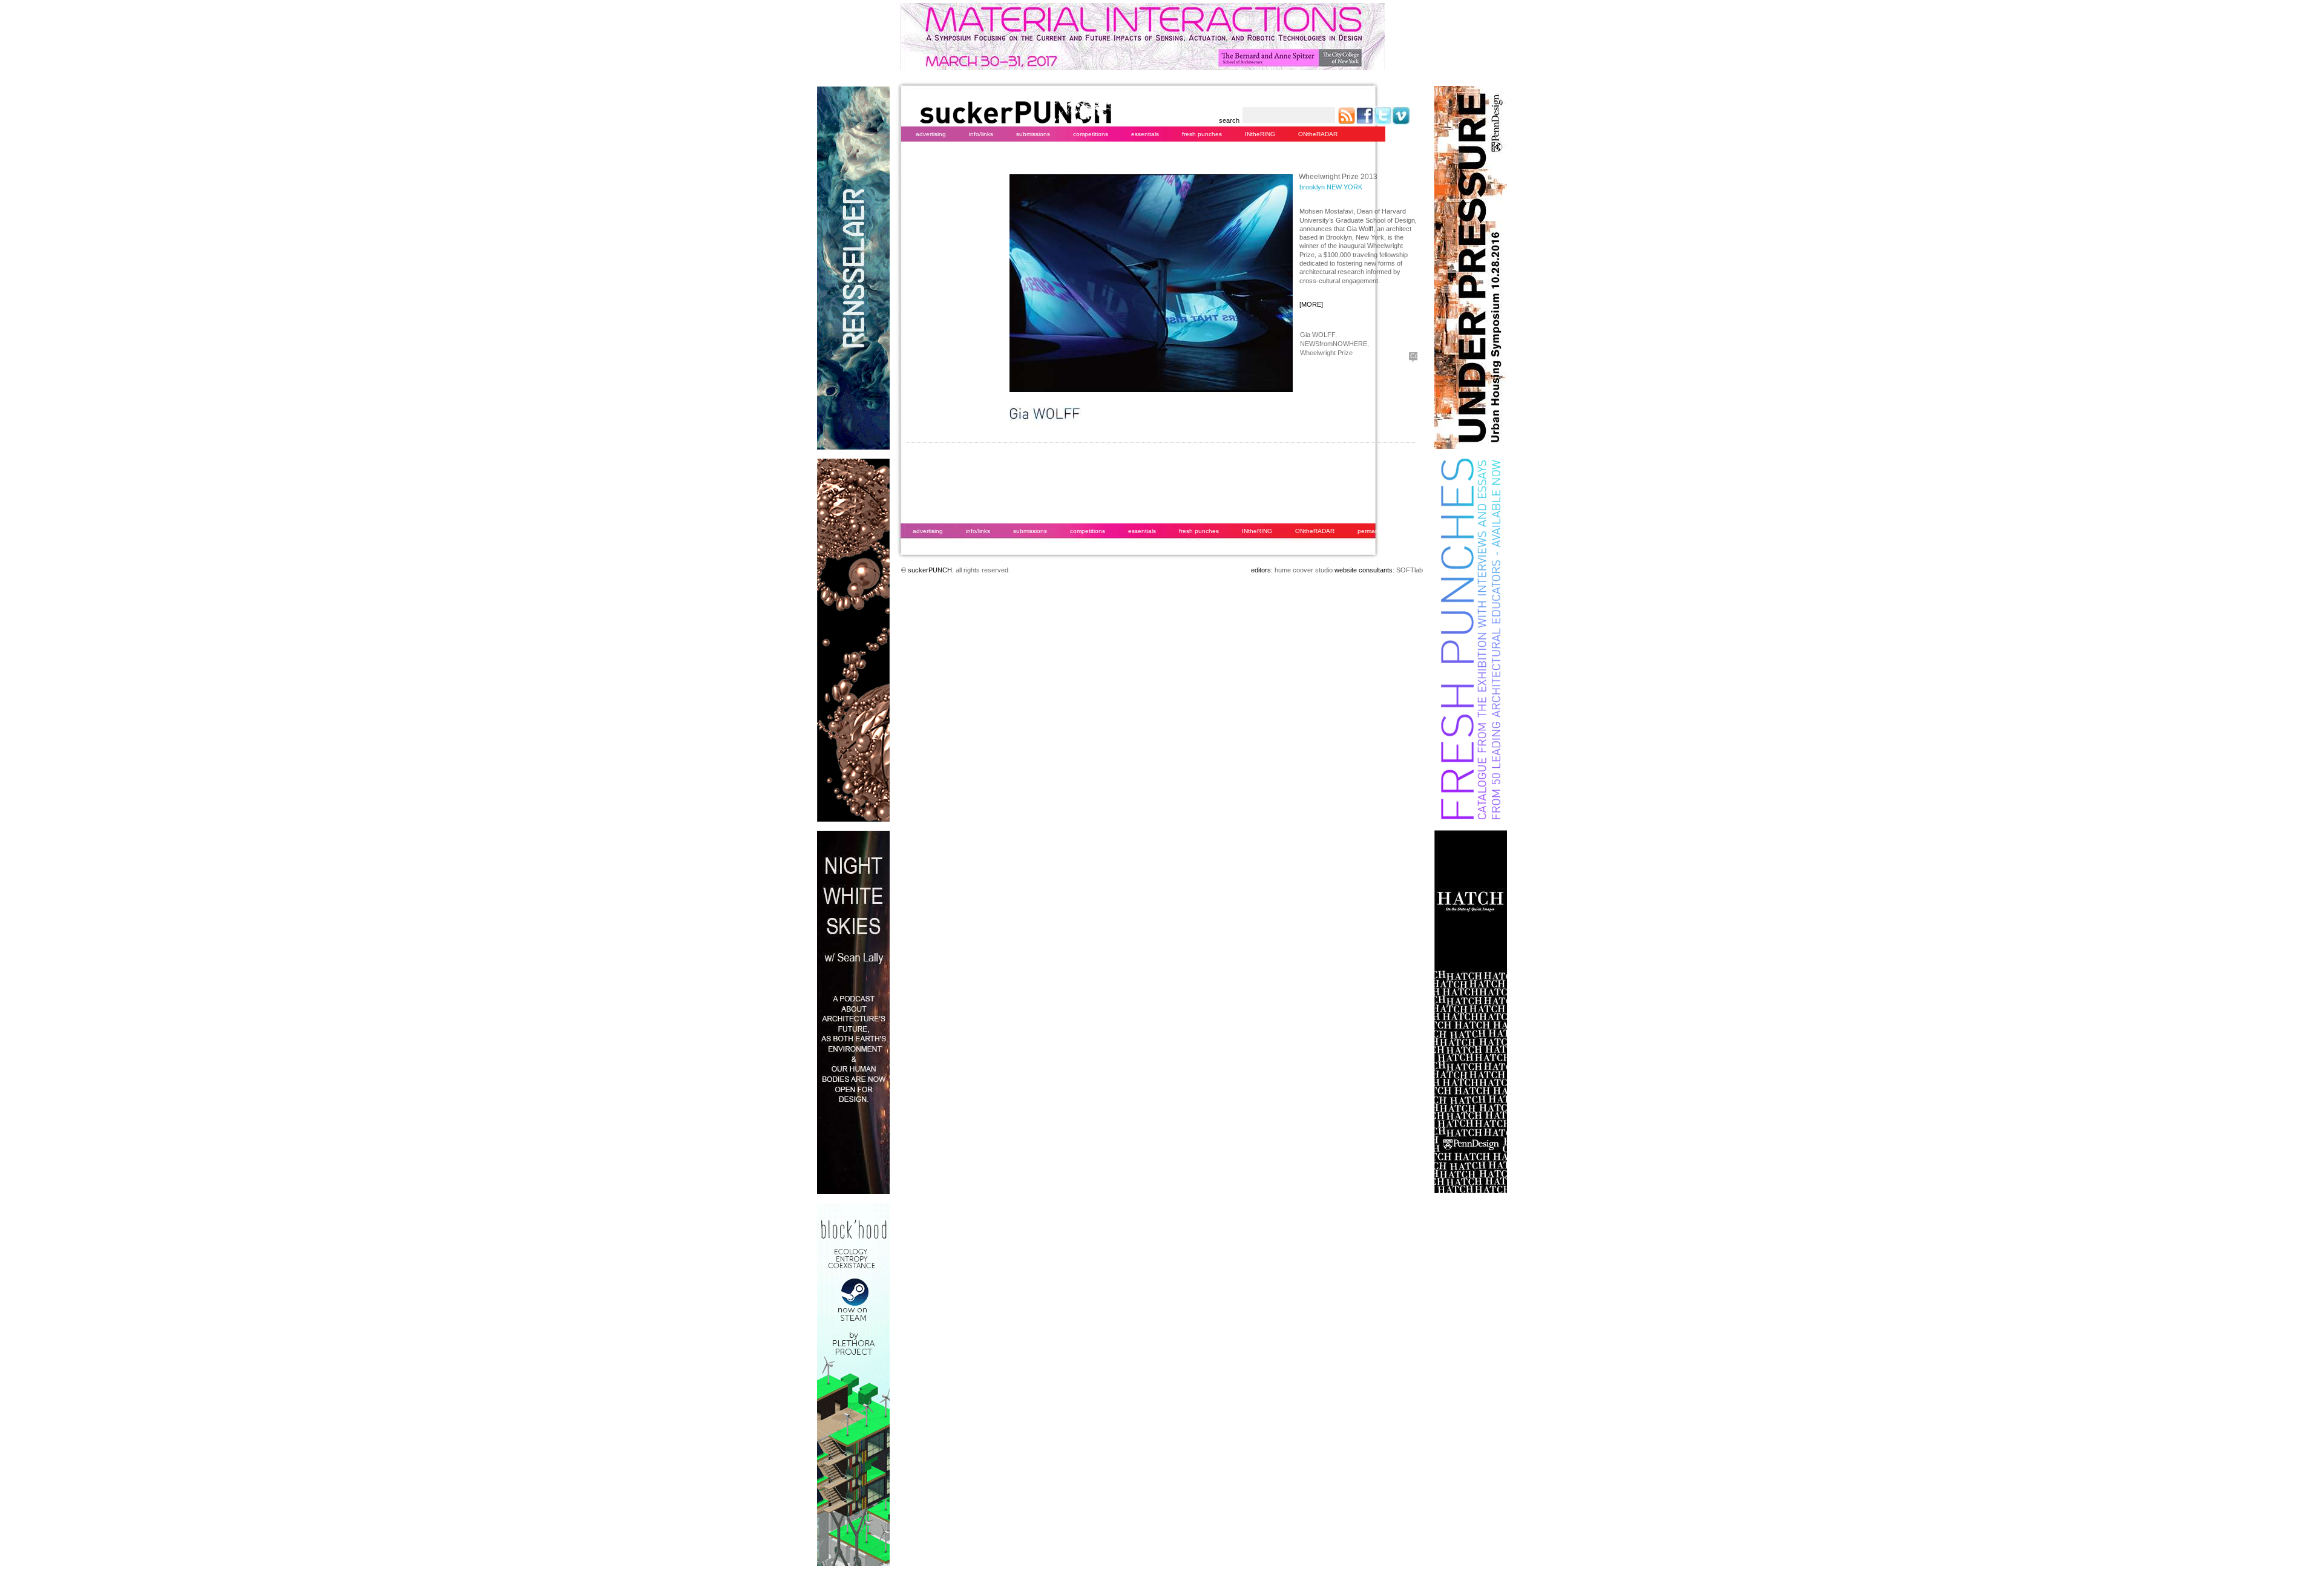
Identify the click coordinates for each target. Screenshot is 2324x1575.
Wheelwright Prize (1326, 353)
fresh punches (1202, 134)
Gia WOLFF (1318, 335)
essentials (1145, 134)
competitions (1091, 134)
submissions (1033, 134)
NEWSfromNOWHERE (1334, 344)
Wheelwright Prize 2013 (1338, 177)
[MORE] (1311, 304)
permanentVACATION (1388, 531)
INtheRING (1260, 134)
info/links (981, 134)
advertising (931, 134)
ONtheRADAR (1318, 134)
